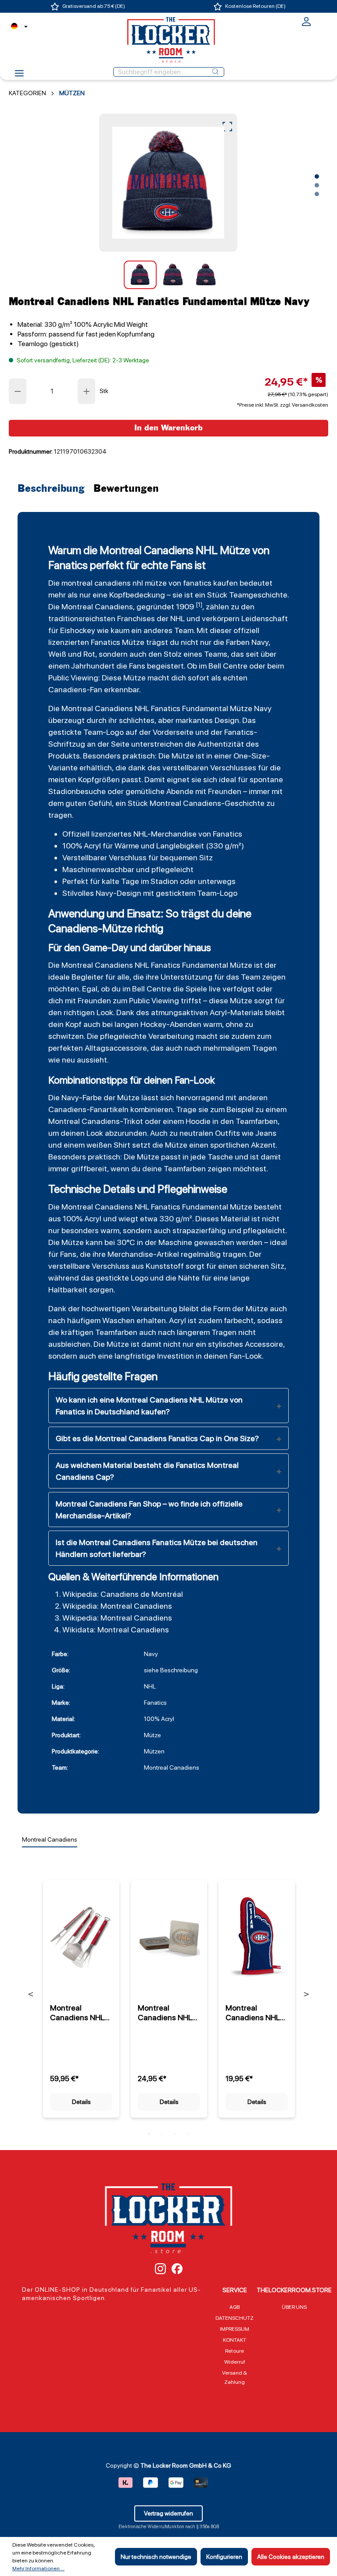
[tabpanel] (81, 1994)
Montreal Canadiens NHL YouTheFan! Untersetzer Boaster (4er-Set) (165, 2013)
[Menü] (19, 76)
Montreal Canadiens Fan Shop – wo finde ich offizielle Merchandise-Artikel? (149, 1510)
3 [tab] (175, 2134)
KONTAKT (235, 2340)
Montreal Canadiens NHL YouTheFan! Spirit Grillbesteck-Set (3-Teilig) (80, 2013)
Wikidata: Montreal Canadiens (116, 1630)
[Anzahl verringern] (18, 391)
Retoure (235, 2351)
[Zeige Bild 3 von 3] (317, 194)
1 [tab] (149, 2134)
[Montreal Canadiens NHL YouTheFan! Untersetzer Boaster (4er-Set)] (169, 1937)
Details (81, 2102)
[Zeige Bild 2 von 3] (317, 185)
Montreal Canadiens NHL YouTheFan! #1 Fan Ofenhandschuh (254, 2013)
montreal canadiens (96, 583)
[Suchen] (215, 72)
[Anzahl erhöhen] (87, 391)
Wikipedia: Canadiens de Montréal (123, 1594)
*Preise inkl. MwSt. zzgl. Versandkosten (283, 405)
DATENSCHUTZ (235, 2318)
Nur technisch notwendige (156, 2557)
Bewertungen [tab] (126, 489)
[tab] (53, 489)
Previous (31, 1994)
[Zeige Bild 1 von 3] (317, 176)
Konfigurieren (224, 2557)
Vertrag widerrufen (168, 2513)
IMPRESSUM (235, 2329)
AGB (235, 2307)
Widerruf (235, 2362)
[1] (199, 605)
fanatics (197, 583)
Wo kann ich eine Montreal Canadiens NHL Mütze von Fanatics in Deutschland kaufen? (149, 1406)
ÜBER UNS (294, 2307)
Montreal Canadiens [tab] (50, 1839)
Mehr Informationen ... (38, 2569)
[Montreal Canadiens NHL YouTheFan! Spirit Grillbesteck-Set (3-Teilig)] (81, 1937)
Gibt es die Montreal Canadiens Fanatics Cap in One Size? (157, 1438)
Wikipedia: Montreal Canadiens (117, 1606)
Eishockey (78, 630)
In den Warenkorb (168, 428)
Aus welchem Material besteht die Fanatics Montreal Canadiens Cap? (147, 1471)
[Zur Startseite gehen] (168, 40)
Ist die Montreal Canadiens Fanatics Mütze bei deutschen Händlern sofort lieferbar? (157, 1548)
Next (306, 1994)
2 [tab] (162, 2134)
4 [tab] (188, 2134)
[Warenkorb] (323, 21)
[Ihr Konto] (306, 25)
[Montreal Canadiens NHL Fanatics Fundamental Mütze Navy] (168, 183)
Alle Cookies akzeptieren (291, 2557)
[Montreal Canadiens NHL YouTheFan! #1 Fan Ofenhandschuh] (257, 1937)
